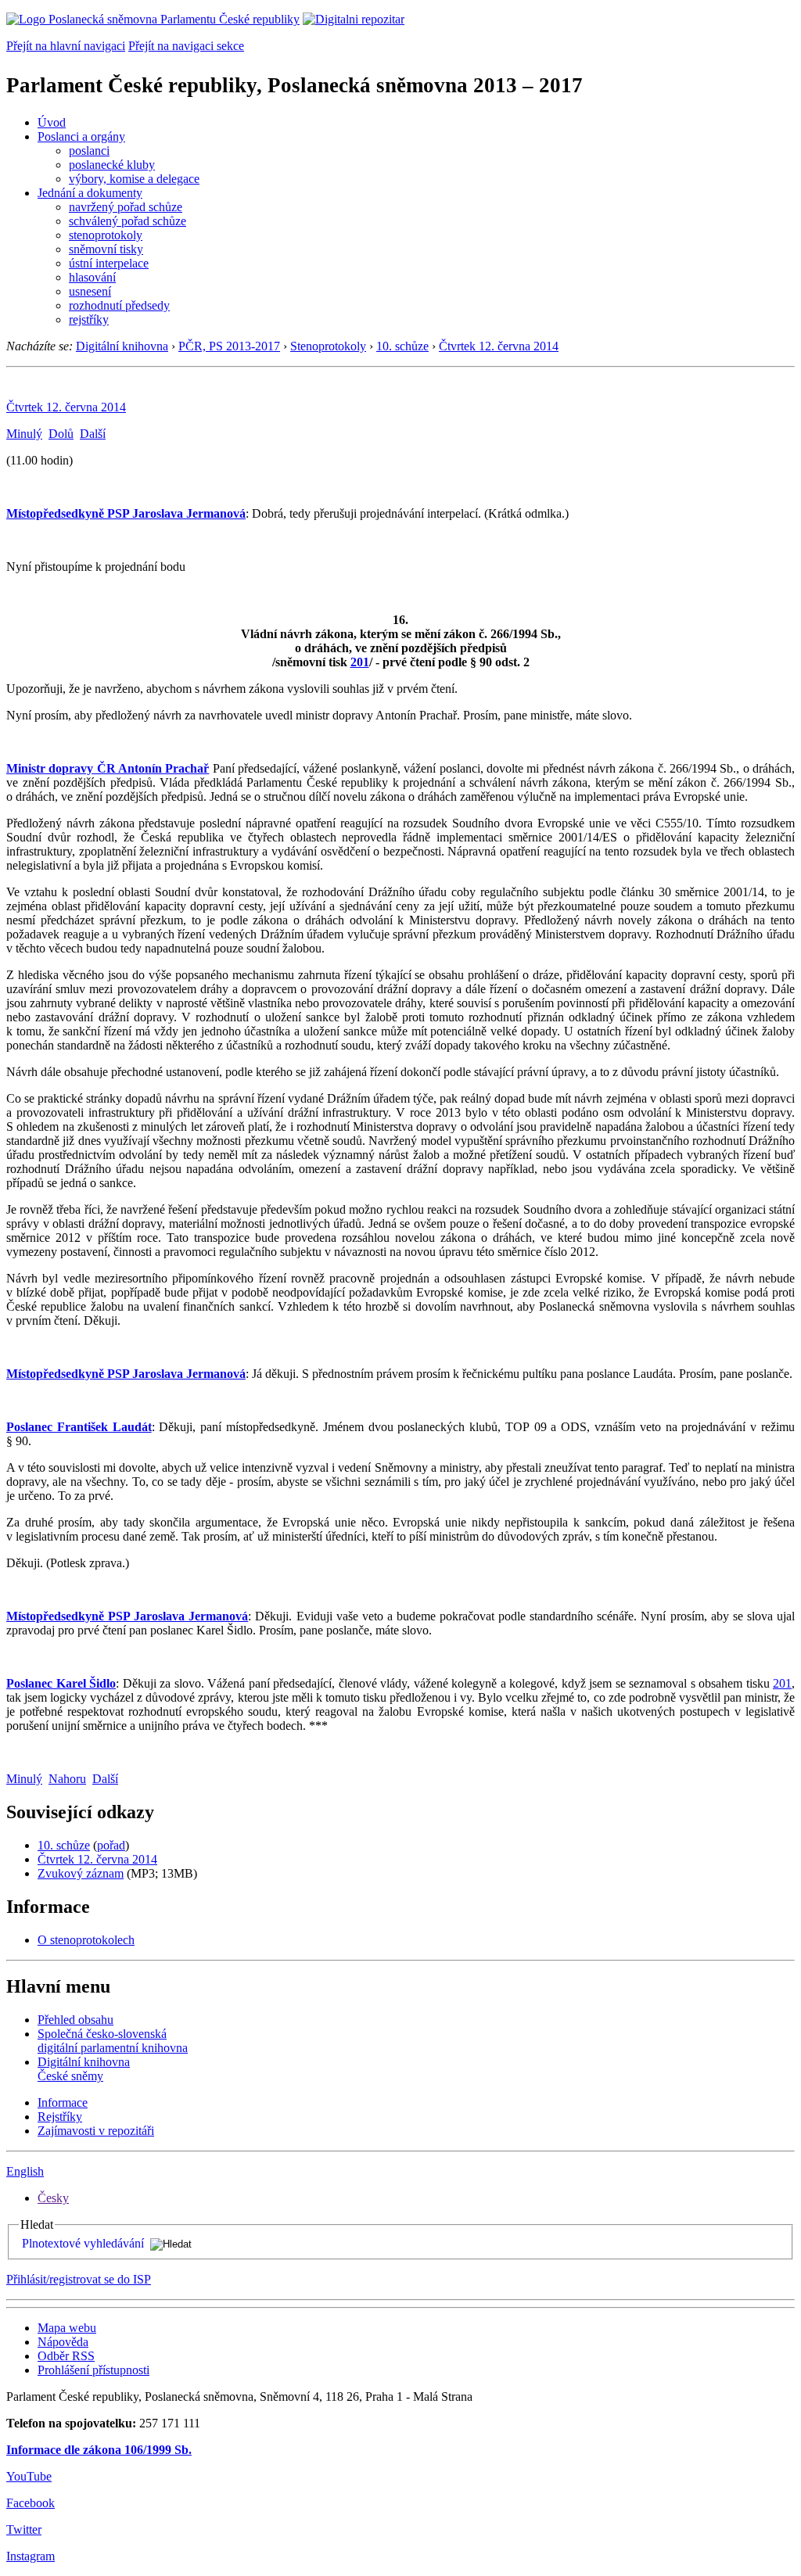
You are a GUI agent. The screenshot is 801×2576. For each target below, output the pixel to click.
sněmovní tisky (106, 249)
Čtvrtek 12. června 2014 (499, 346)
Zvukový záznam (81, 1873)
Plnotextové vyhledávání (83, 2243)
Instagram (31, 2556)
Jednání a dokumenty (90, 193)
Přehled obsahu (75, 2020)
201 (360, 662)
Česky (53, 2198)
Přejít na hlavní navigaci (66, 46)
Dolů (61, 434)
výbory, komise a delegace (134, 179)
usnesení (90, 291)
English (25, 2171)
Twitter (24, 2529)
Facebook (31, 2503)
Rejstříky (60, 2117)
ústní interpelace (109, 263)
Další (93, 434)
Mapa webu (67, 2328)
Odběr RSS (66, 2356)
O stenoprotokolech (86, 1940)
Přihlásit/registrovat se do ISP (79, 2279)
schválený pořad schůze (128, 221)
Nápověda (63, 2342)
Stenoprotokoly (328, 346)
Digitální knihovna (122, 346)
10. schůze (402, 346)
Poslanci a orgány (81, 136)
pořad (111, 1845)
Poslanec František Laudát (79, 1427)
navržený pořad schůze (126, 207)
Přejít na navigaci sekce (186, 46)
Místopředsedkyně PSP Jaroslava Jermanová (126, 513)
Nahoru (67, 1779)
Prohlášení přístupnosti (93, 2370)
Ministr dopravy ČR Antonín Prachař (108, 768)
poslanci (89, 151)
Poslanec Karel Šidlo (61, 1683)
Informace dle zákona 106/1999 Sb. (99, 2450)
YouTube (29, 2476)
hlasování (92, 277)
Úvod (52, 122)
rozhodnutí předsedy (119, 305)
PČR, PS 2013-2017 (229, 346)
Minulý (24, 434)
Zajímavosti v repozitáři (96, 2131)
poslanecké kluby (112, 165)
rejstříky (89, 319)
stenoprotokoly (106, 235)
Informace (63, 2102)
